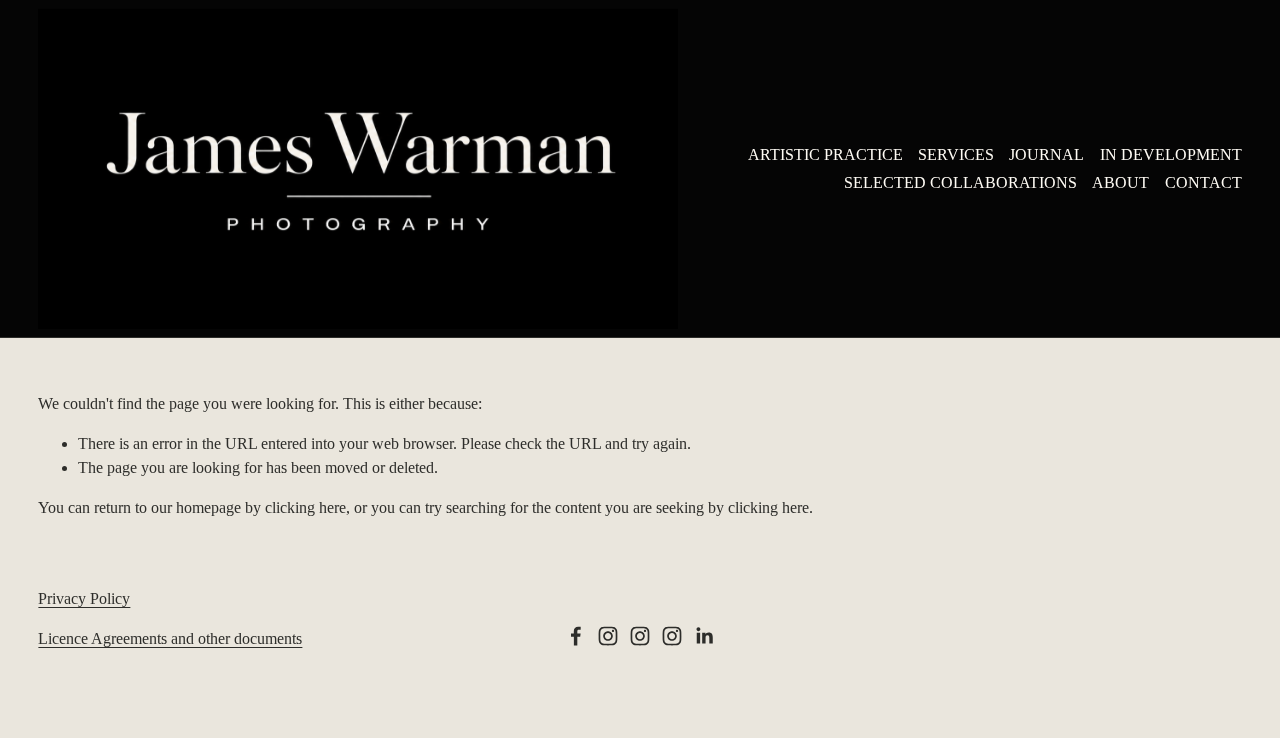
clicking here (305, 507)
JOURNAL (1046, 154)
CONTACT (1203, 182)
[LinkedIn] (704, 636)
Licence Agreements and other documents (170, 638)
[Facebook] (576, 636)
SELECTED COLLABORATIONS (960, 182)
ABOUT (1120, 182)
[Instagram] (608, 636)
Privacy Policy (84, 598)
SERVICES (956, 154)
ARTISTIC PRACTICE (825, 154)
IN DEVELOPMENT (1171, 154)
